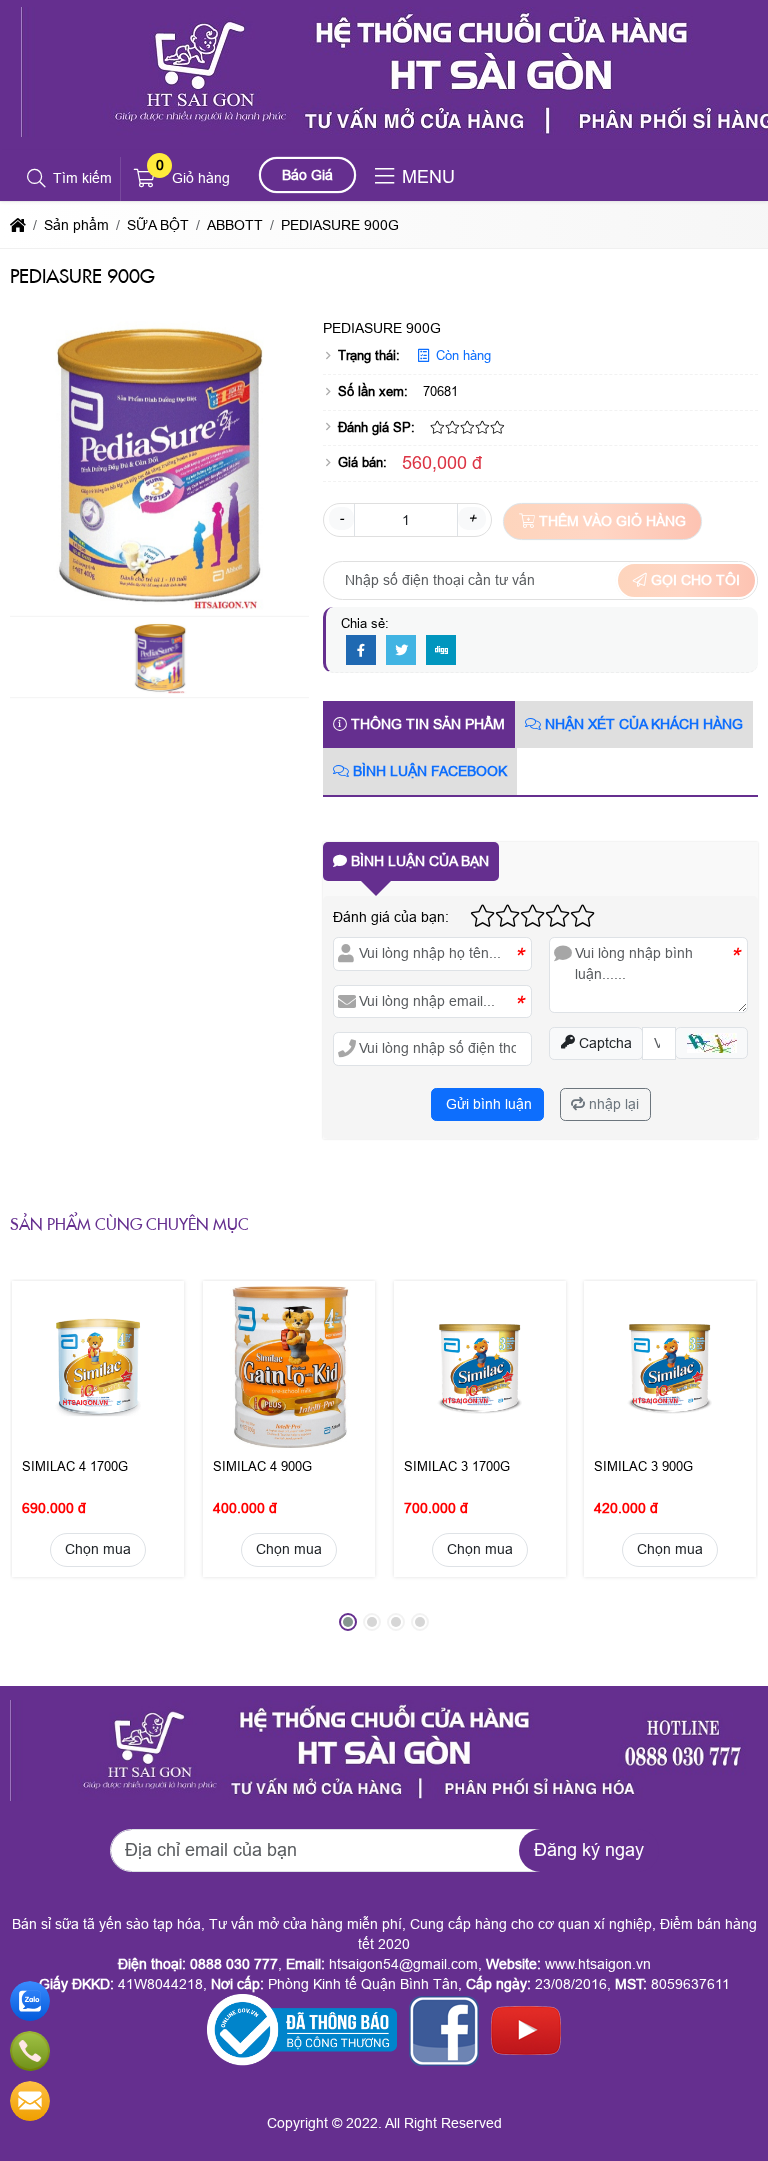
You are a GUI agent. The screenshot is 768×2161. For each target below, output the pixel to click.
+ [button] (472, 518)
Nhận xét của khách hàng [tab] (642, 724)
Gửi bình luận (487, 1104)
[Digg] (441, 651)
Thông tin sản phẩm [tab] (426, 724)
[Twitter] (401, 651)
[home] (18, 225)
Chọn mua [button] (98, 1550)
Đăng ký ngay (589, 1850)
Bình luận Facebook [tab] (428, 771)
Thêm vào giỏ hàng (610, 521)
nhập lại (612, 1104)
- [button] (341, 518)
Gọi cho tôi (693, 580)
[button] (37, 179)
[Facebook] (361, 651)
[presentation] (40, 1464)
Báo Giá (307, 175)
